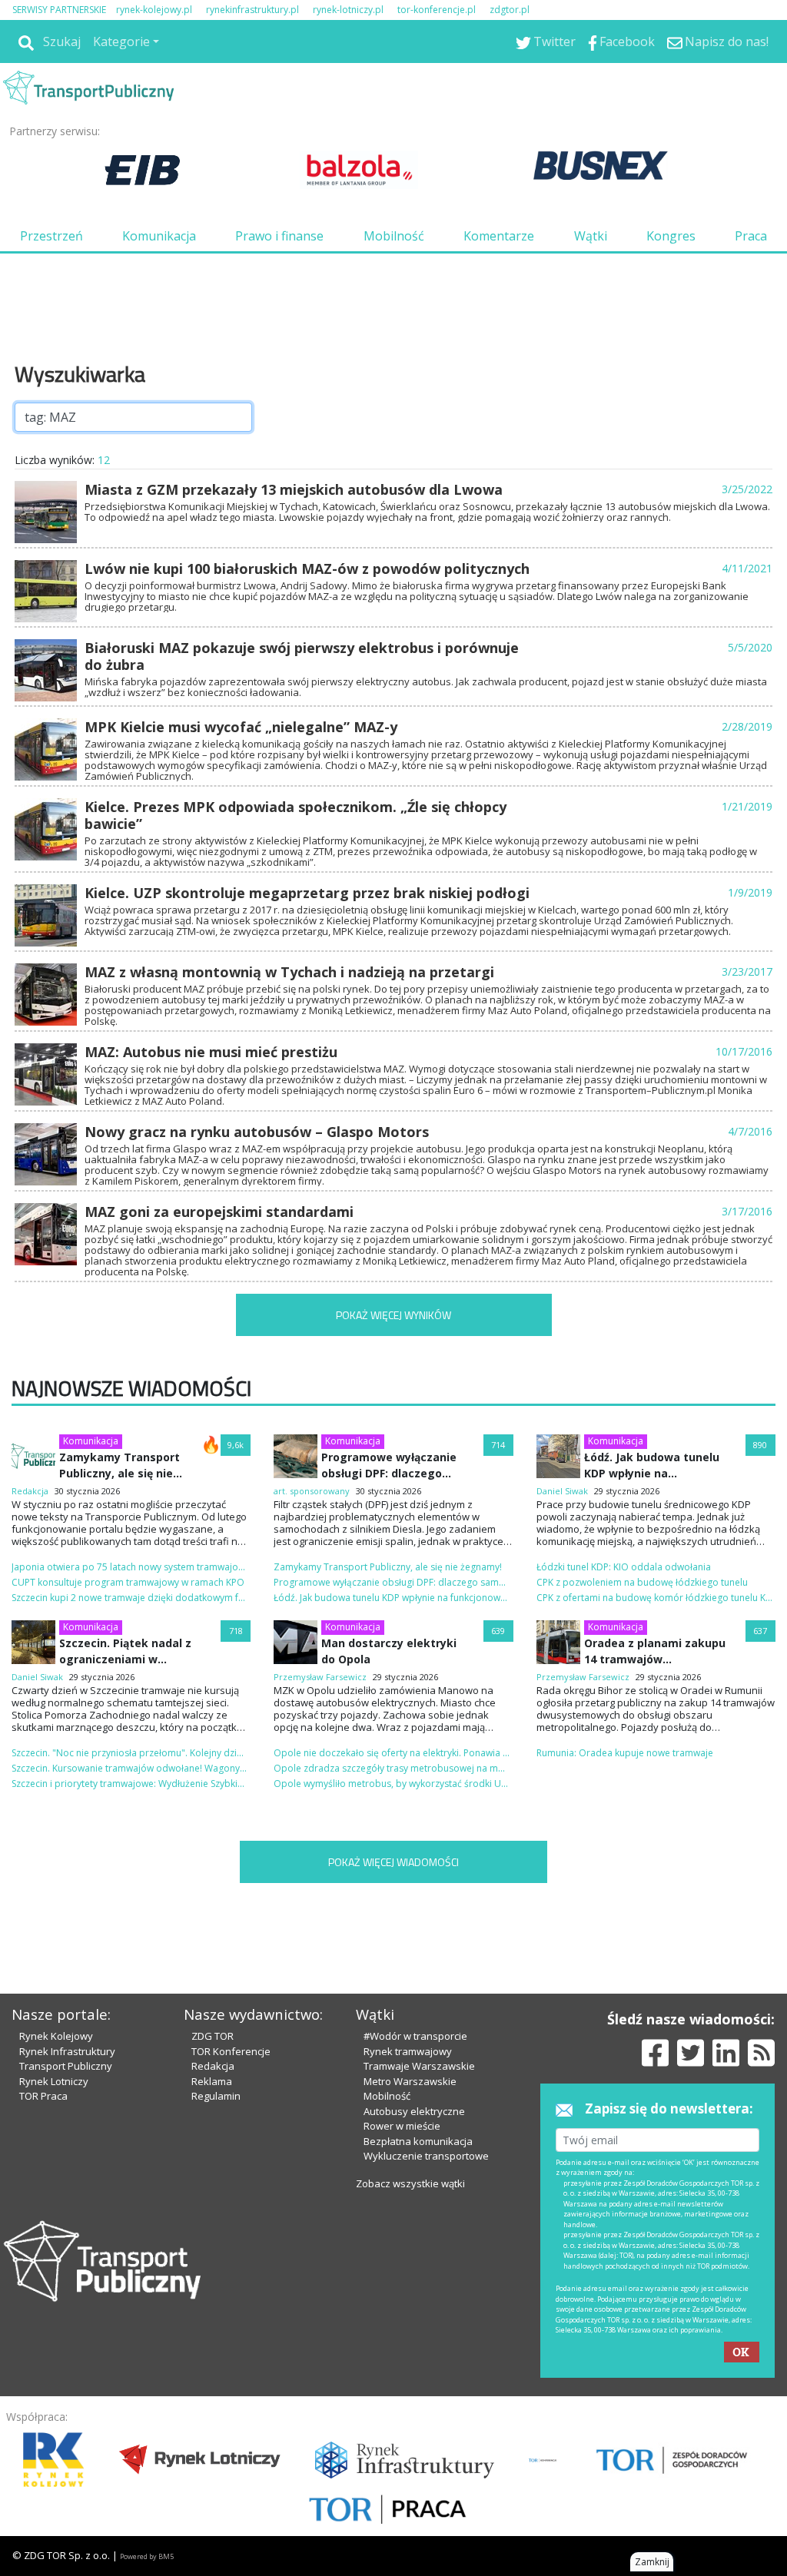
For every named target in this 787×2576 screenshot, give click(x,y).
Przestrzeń (51, 236)
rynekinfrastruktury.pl (252, 10)
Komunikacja (159, 236)
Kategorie (121, 41)
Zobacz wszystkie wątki (410, 2183)
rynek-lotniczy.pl (348, 10)
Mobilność (394, 236)
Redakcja (213, 2066)
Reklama (212, 2081)
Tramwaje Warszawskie (419, 2066)
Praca (751, 236)
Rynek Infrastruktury (67, 2051)
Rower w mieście (402, 2126)
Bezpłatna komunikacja (418, 2141)
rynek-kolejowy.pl (154, 10)
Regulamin (216, 2096)
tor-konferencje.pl (437, 10)
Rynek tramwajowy (408, 2051)
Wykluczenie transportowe (426, 2156)
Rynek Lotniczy (54, 2081)
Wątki (591, 236)
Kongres (671, 236)
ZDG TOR (213, 2036)
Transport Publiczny (66, 2066)
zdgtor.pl (510, 10)
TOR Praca (43, 2096)
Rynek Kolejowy (56, 2036)
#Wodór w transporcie (415, 2036)
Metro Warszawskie (410, 2081)
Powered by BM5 (147, 2556)
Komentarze (499, 236)
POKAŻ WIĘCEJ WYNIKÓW (393, 1315)
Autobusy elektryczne (414, 2111)
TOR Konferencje (231, 2051)
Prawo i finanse (279, 236)
